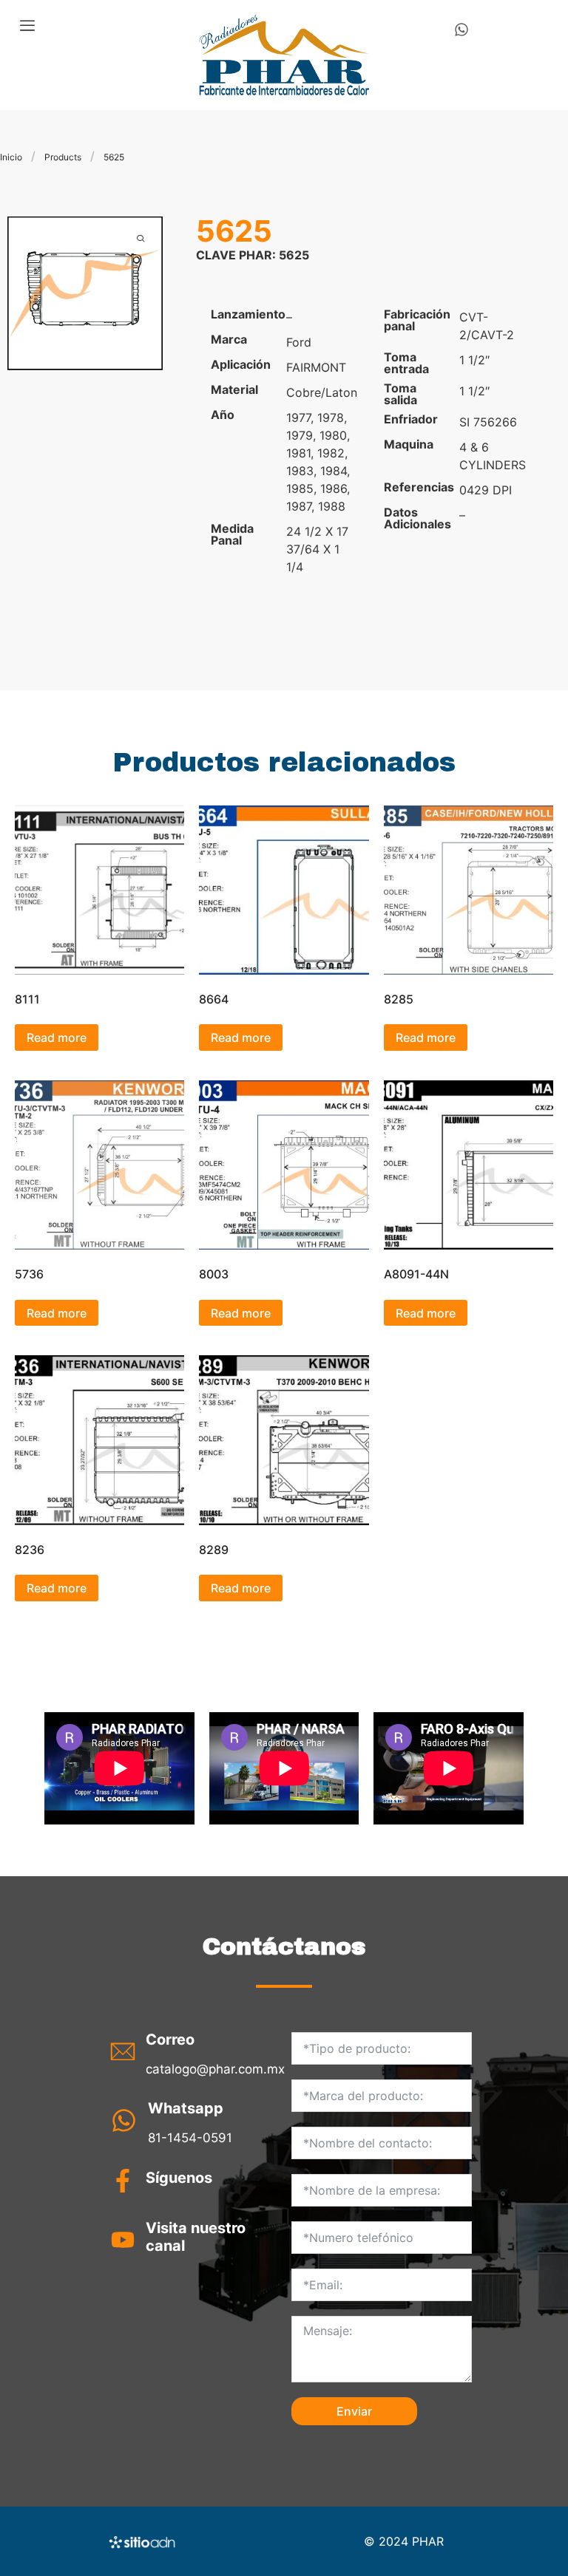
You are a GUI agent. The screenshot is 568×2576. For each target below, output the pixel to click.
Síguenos (179, 2178)
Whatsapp (186, 2108)
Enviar (354, 2411)
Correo (170, 2040)
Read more (57, 1037)
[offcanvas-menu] (27, 26)
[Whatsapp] (461, 30)
